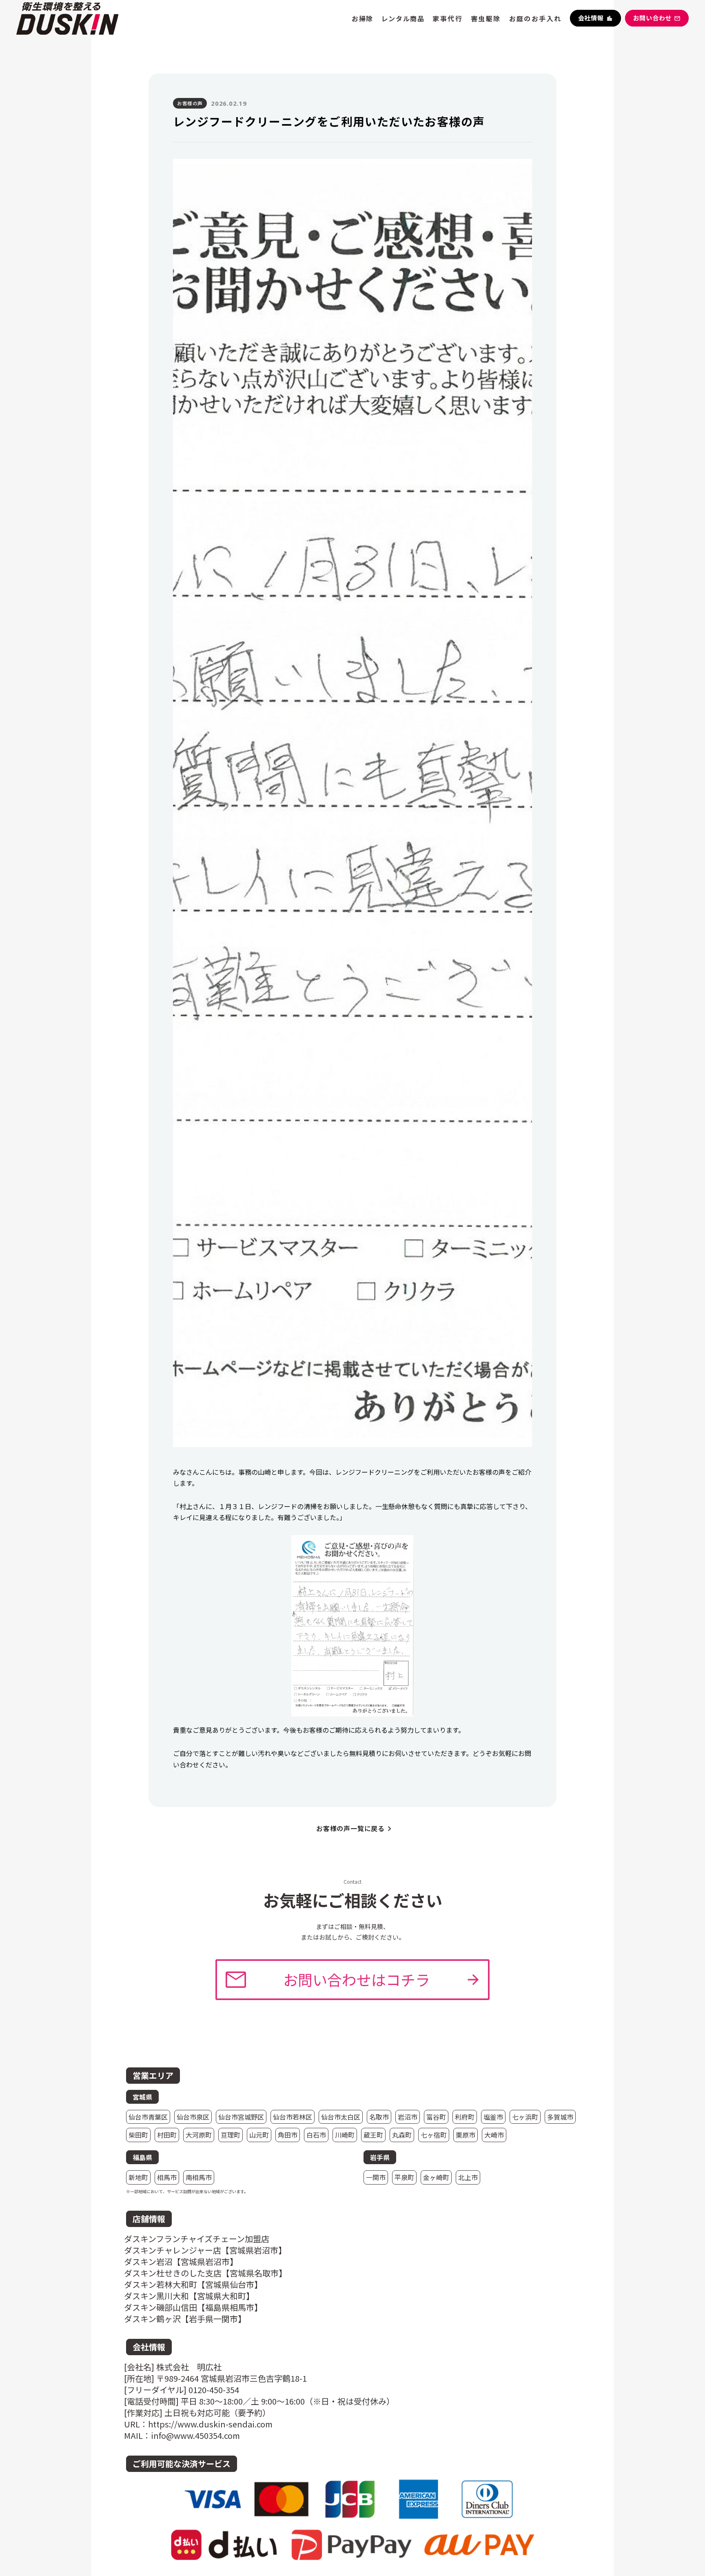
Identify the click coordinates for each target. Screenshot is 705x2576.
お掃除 (362, 18)
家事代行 (448, 18)
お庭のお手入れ (535, 18)
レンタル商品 (403, 18)
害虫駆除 (486, 18)
